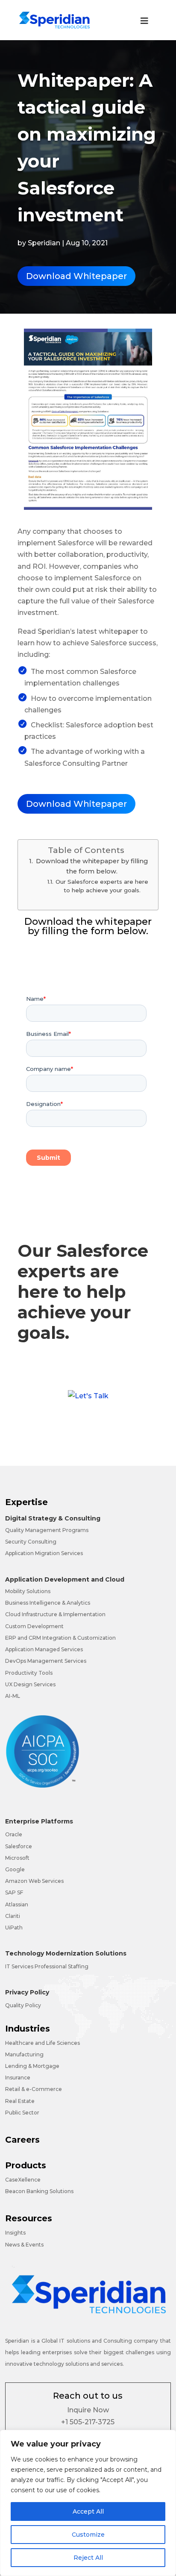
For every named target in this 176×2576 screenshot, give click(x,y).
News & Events (24, 2245)
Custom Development (34, 1626)
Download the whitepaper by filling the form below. (92, 866)
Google (15, 1869)
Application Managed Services (44, 1649)
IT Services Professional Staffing (47, 1966)
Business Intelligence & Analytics (48, 1603)
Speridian (44, 243)
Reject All (88, 2558)
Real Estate (20, 2101)
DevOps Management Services (46, 1661)
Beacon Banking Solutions (39, 2191)
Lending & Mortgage (32, 2066)
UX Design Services (30, 1684)
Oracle (14, 1834)
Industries (28, 2029)
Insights (15, 2233)
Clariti (13, 1916)
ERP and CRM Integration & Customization (60, 1638)
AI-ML (13, 1696)
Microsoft (17, 1858)
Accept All (88, 2511)
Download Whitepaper (76, 276)
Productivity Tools (29, 1673)
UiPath (14, 1928)
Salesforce (19, 1846)
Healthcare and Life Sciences (43, 2043)
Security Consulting (31, 1542)
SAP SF (14, 1892)
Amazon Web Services (34, 1881)
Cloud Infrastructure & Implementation (55, 1614)
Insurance (18, 2078)
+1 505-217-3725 (88, 2422)
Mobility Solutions (28, 1591)
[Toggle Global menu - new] (144, 25)
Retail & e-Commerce (34, 2089)
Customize (88, 2535)
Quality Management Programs (47, 1530)
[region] (88, 2503)
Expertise (26, 1502)
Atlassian (17, 1904)
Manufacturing (24, 2054)
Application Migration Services (44, 1553)
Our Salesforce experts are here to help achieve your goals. (102, 886)
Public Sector (22, 2113)
